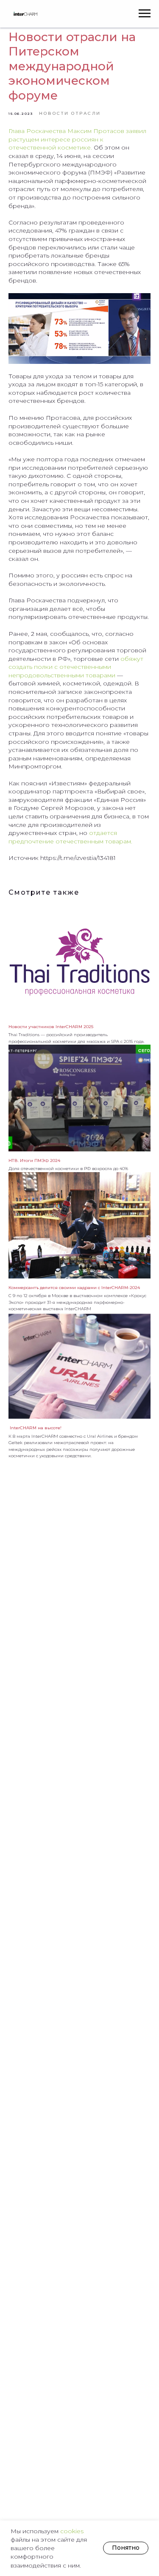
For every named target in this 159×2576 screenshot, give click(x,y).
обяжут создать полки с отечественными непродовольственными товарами (76, 667)
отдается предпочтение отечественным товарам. (70, 837)
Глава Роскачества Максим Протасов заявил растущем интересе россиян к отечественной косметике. (77, 139)
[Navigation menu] (145, 14)
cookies (72, 2531)
